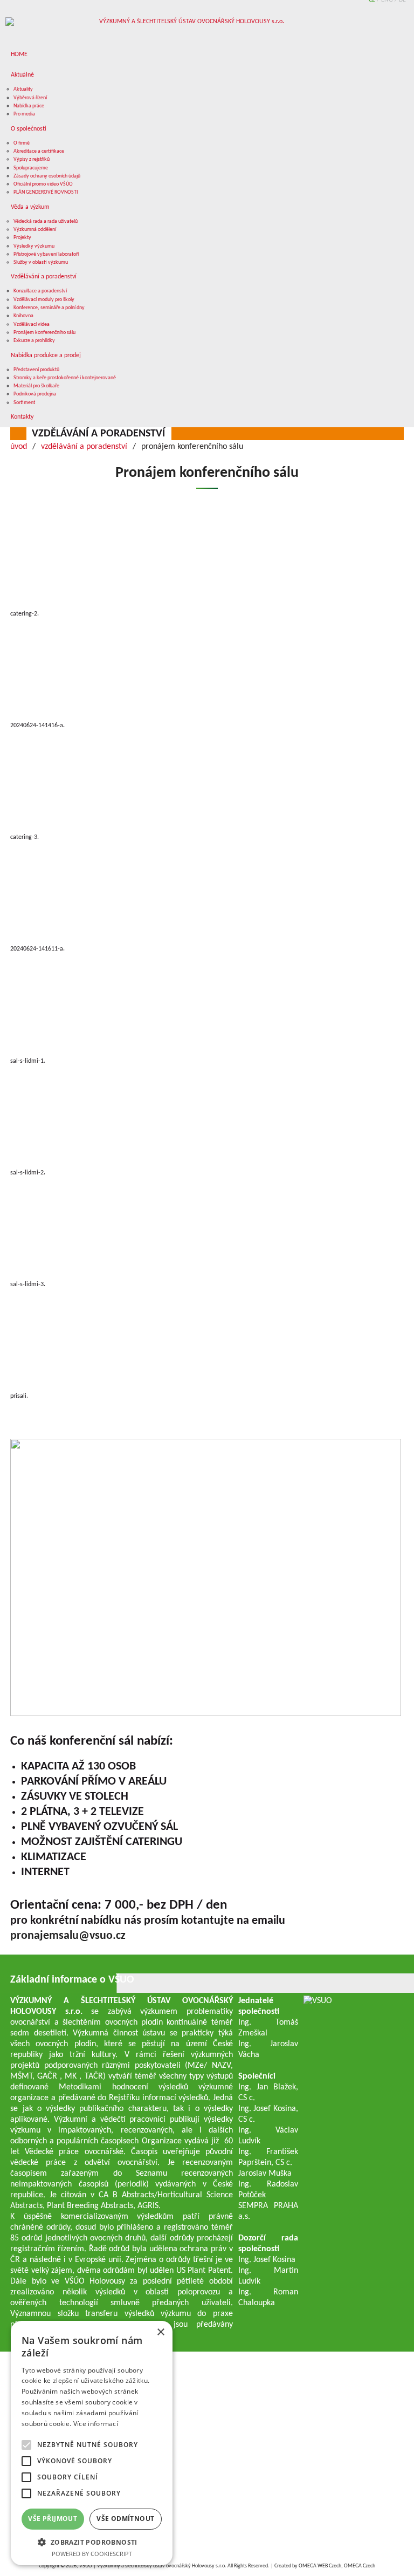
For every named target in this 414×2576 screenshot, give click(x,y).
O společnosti (29, 129)
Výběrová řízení (30, 98)
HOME (19, 54)
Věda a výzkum (30, 207)
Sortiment (24, 403)
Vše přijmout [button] (53, 2519)
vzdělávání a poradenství (98, 434)
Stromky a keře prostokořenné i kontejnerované (65, 378)
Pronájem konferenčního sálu (44, 333)
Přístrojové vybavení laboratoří (46, 254)
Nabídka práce (29, 106)
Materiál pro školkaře (36, 386)
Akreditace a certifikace (39, 151)
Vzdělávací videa (32, 324)
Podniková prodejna (35, 394)
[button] (92, 2542)
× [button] (160, 2332)
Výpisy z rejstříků (32, 159)
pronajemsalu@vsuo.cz (68, 1936)
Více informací (96, 2424)
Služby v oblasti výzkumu (41, 262)
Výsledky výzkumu (34, 246)
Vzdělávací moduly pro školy (44, 300)
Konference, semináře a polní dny (49, 308)
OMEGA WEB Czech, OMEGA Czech (337, 2566)
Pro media (24, 114)
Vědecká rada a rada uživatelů (46, 221)
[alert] (92, 2443)
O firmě (22, 143)
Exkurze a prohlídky (34, 341)
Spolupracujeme (31, 168)
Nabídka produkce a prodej (46, 356)
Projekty (22, 238)
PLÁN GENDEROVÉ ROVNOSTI (46, 192)
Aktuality (23, 89)
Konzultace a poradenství (40, 291)
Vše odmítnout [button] (125, 2519)
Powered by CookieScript (92, 2554)
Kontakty (22, 417)
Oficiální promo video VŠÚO (43, 184)
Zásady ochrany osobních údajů (47, 176)
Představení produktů (36, 370)
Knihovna (23, 316)
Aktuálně (22, 75)
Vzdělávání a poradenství (44, 277)
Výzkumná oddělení (35, 230)
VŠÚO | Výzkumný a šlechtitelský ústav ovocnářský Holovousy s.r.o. (153, 2566)
